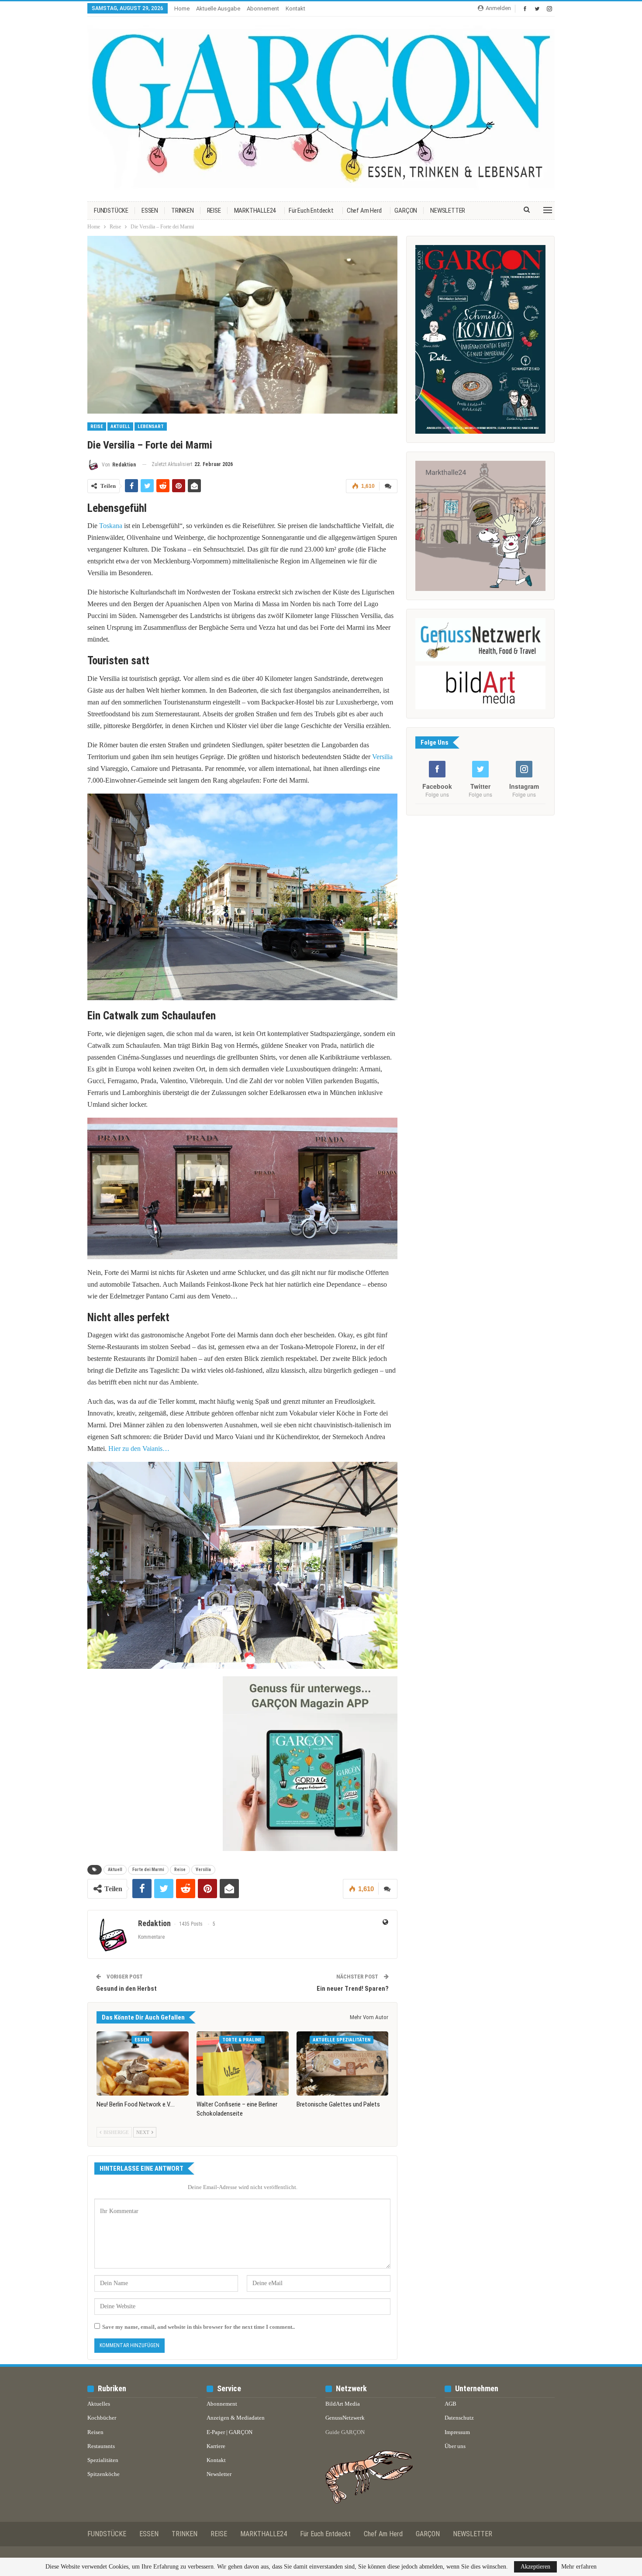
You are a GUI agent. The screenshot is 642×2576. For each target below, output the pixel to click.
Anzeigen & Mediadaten (236, 2418)
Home (182, 9)
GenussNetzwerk (345, 2418)
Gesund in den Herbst (126, 1989)
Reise (97, 426)
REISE (214, 211)
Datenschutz (459, 2418)
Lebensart (151, 426)
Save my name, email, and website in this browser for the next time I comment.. (198, 2327)
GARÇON (406, 211)
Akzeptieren (535, 2567)
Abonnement (263, 9)
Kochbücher (102, 2418)
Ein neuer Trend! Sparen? (353, 1989)
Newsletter (219, 2474)
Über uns (455, 2446)
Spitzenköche (104, 2474)
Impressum (457, 2432)
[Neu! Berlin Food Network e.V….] (143, 2064)
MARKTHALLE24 (255, 211)
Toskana (111, 526)
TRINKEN (183, 211)
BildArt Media (343, 2404)
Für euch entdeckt (311, 211)
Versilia (382, 757)
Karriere (216, 2446)
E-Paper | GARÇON (230, 2432)
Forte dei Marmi (148, 1870)
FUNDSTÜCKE (111, 211)
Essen (142, 2040)
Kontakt (295, 9)
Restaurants (101, 2446)
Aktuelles (99, 2404)
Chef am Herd (364, 211)
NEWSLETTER (448, 211)
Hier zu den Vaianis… (139, 1449)
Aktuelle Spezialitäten (342, 2040)
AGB (450, 2404)
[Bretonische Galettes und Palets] (343, 2064)
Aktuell (120, 426)
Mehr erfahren (579, 2567)
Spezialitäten (103, 2460)
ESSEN (150, 211)
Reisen (95, 2432)
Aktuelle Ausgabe (218, 9)
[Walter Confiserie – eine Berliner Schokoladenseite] (243, 2064)
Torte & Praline (242, 2040)
